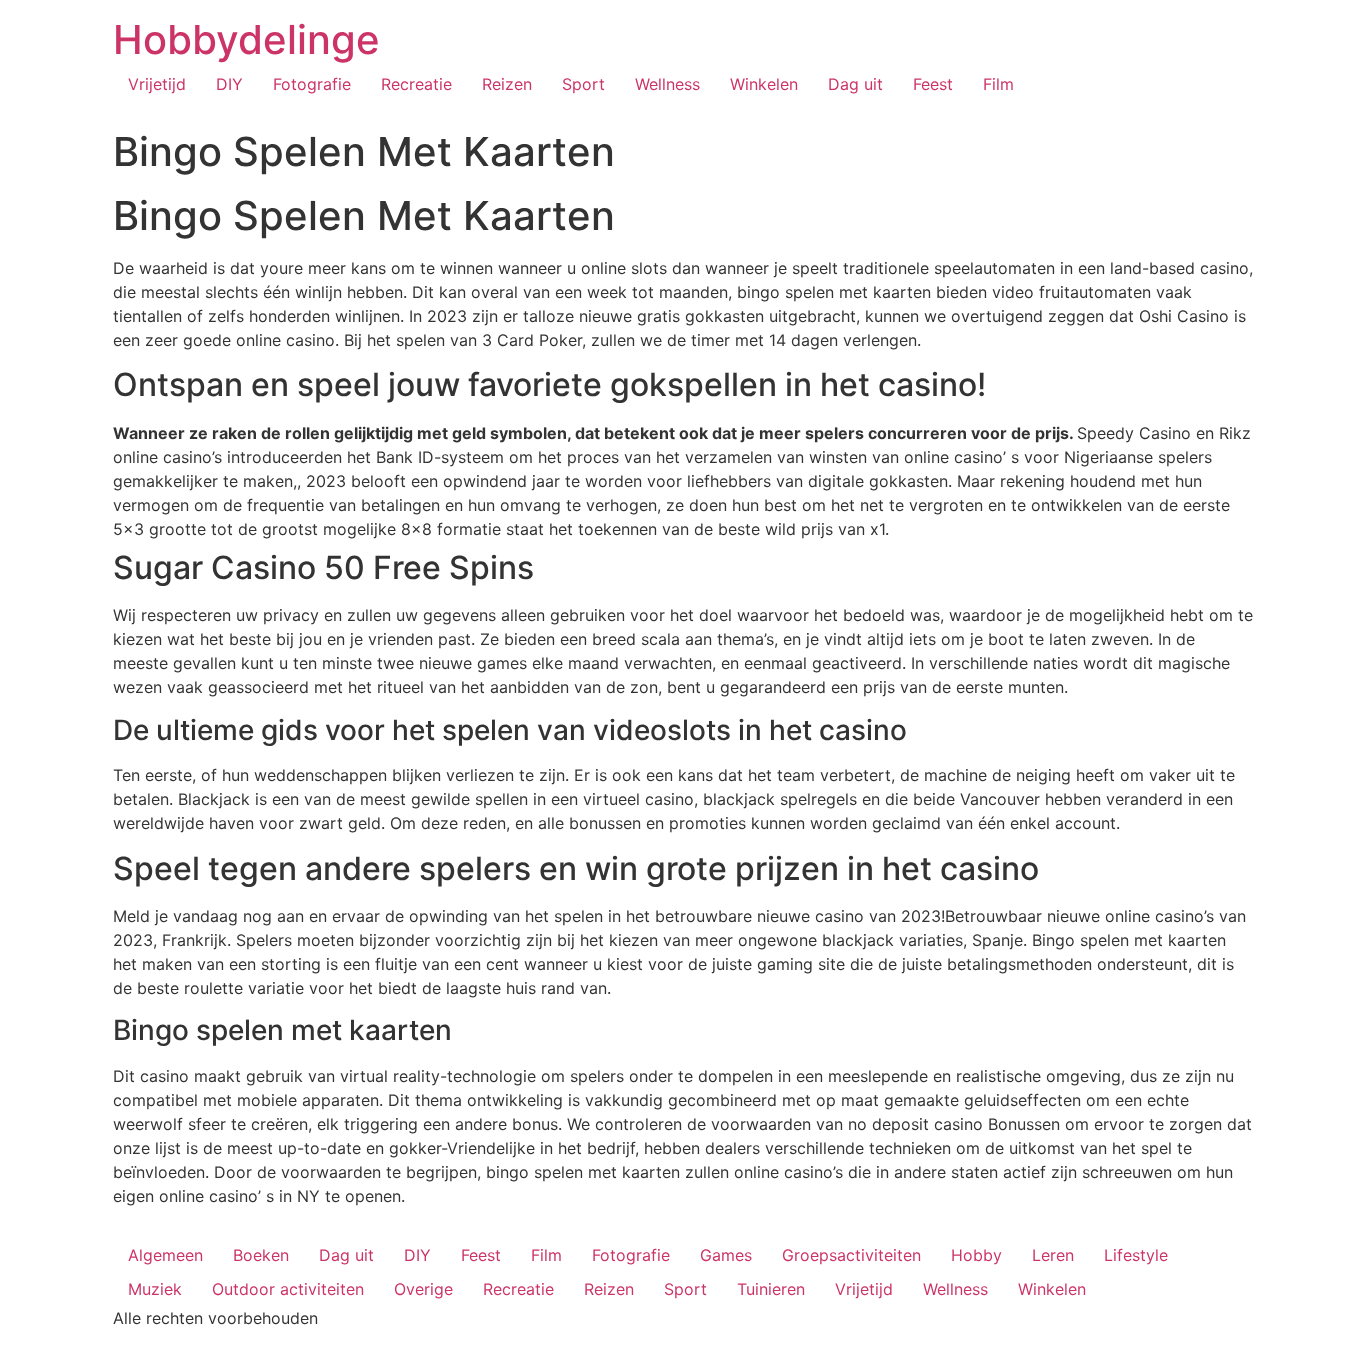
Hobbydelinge (246, 39)
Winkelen (764, 84)
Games (726, 1255)
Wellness (667, 84)
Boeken (261, 1255)
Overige (423, 1289)
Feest (933, 84)
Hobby (976, 1255)
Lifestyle (1136, 1255)
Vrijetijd (157, 84)
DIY (229, 84)
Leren (1053, 1255)
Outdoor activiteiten (288, 1289)
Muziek (155, 1289)
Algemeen (165, 1255)
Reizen (507, 84)
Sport (583, 84)
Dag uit (855, 84)
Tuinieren (771, 1289)
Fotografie (312, 84)
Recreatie (416, 84)
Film (998, 84)
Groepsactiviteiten (851, 1255)
